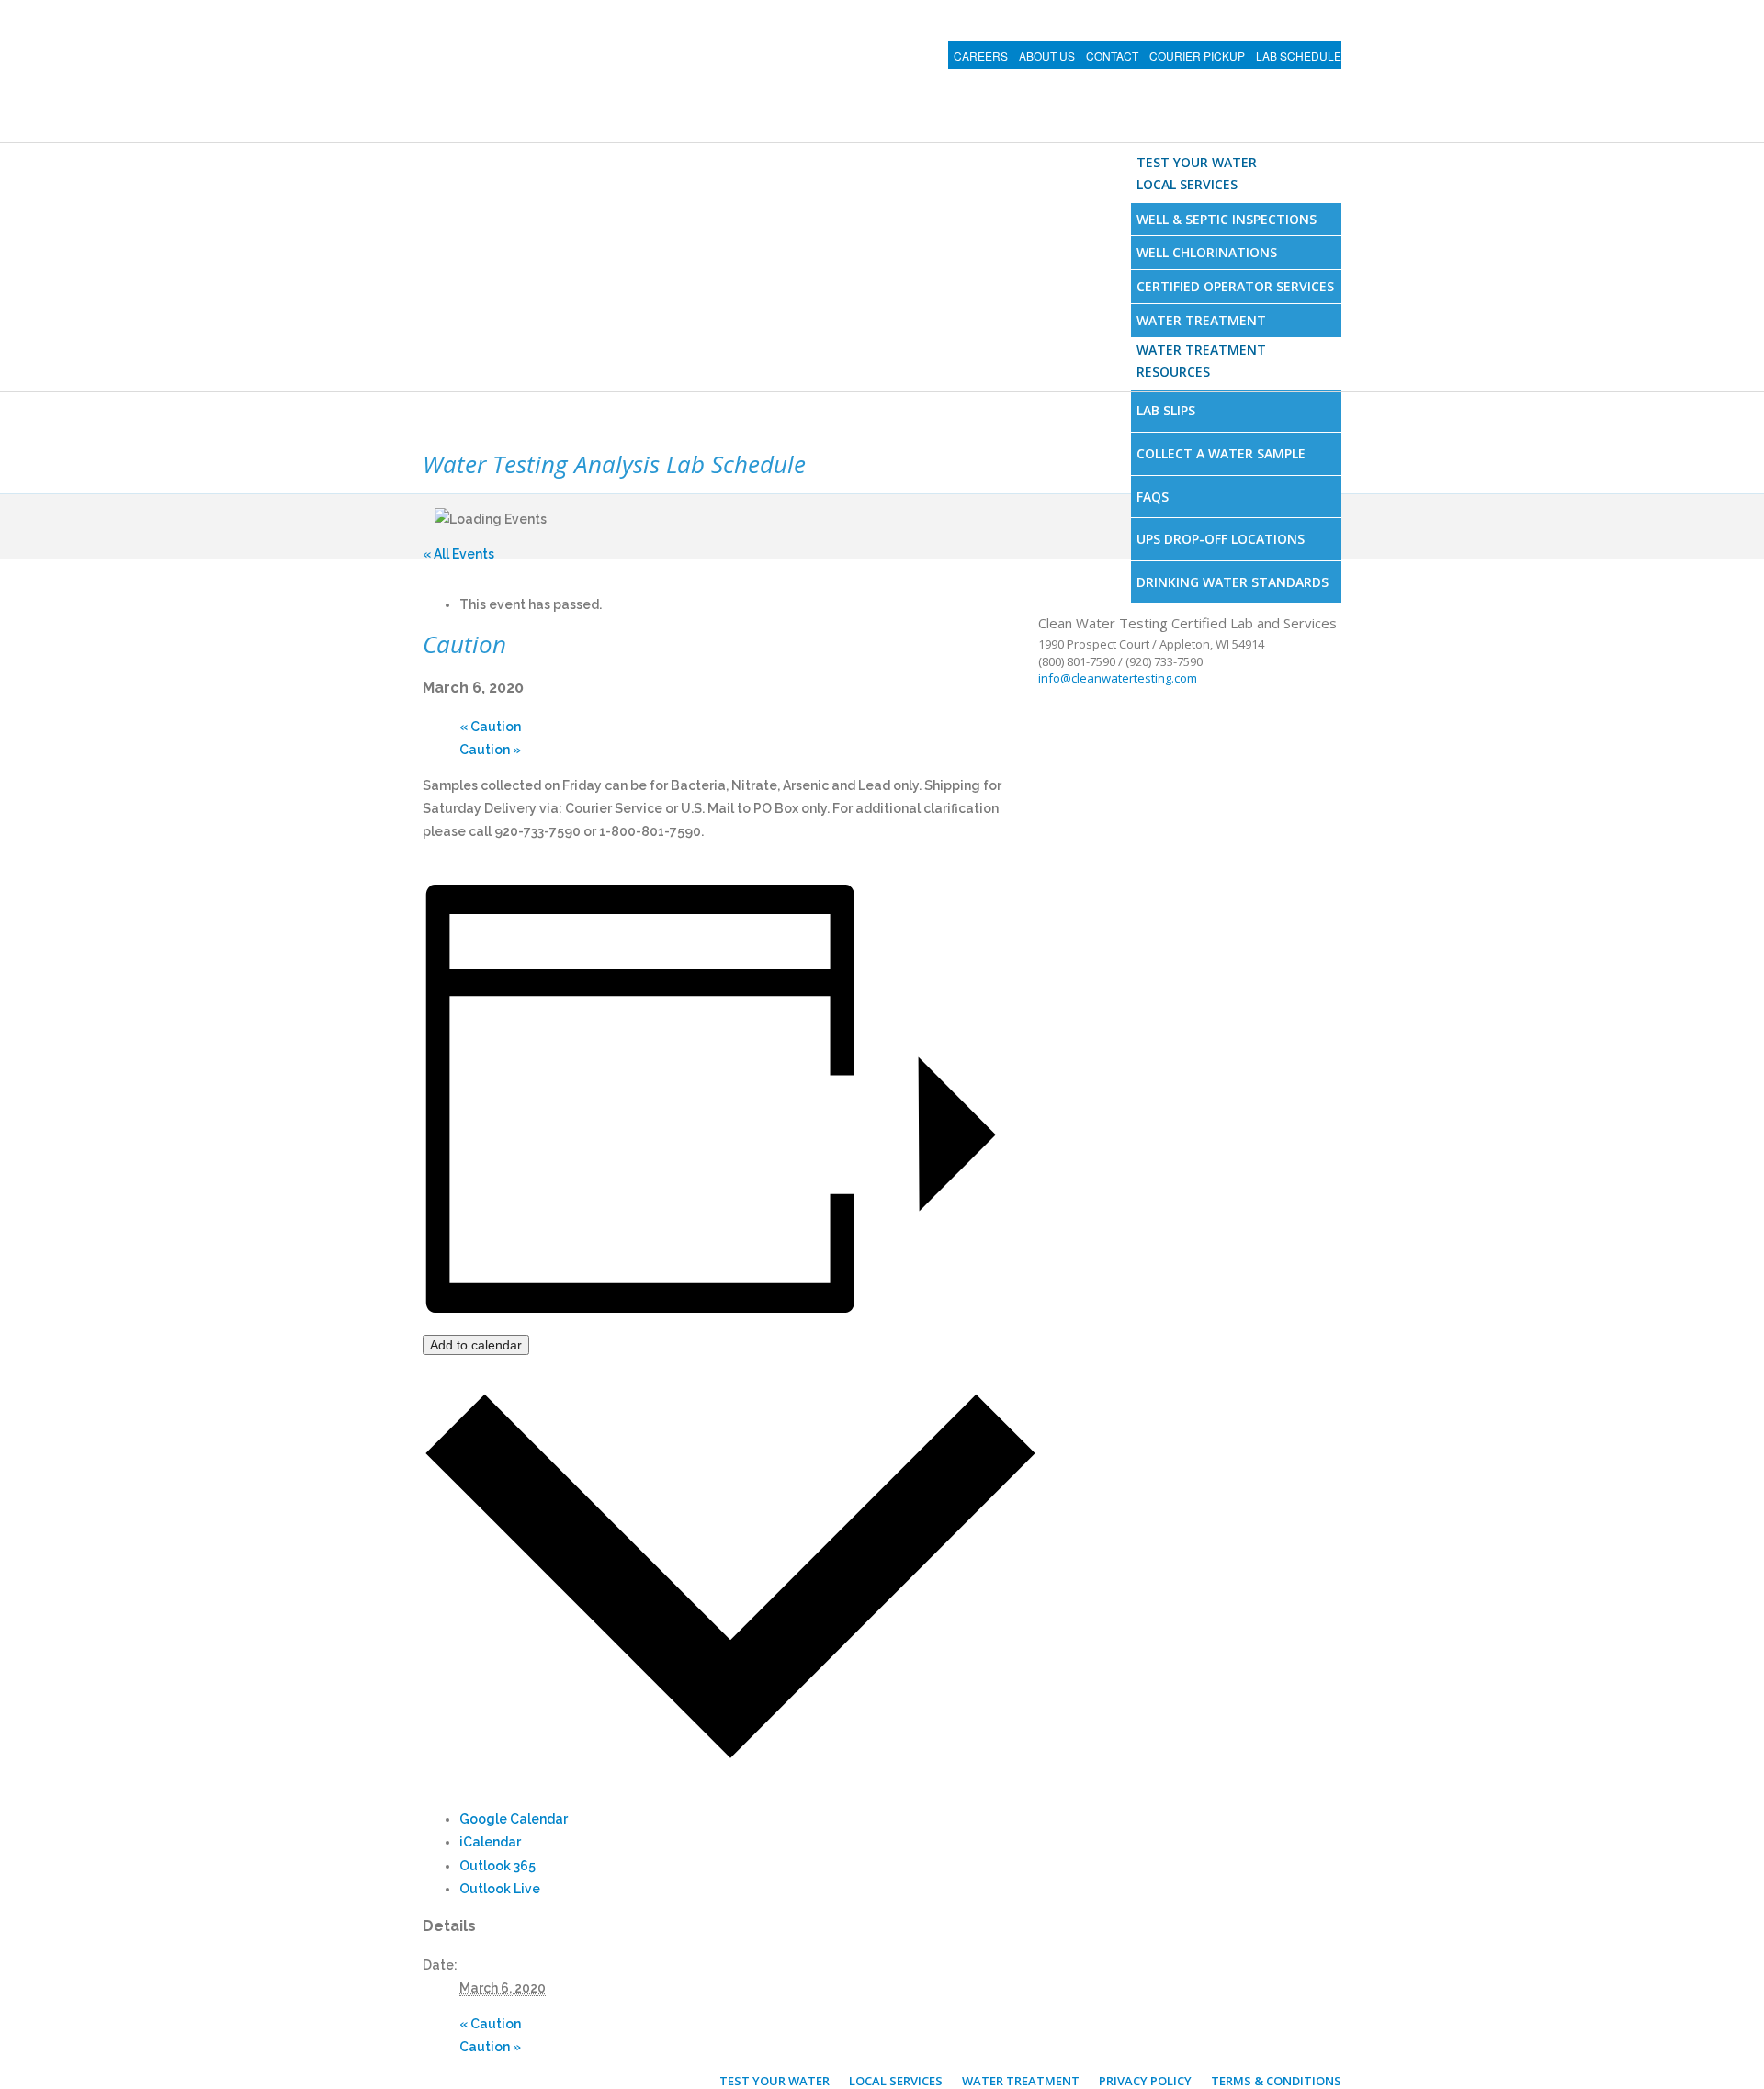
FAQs (1153, 497)
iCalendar (490, 1842)
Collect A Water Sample (1221, 453)
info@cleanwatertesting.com (1118, 678)
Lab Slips (1166, 410)
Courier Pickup (1197, 56)
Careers (981, 56)
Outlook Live (500, 1889)
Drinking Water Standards (1233, 582)
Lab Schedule (1299, 56)
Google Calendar (514, 1819)
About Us (1047, 56)
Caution (490, 727)
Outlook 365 (498, 1866)
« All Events (458, 554)
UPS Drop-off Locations (1221, 539)
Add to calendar (476, 1345)
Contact (1112, 56)
